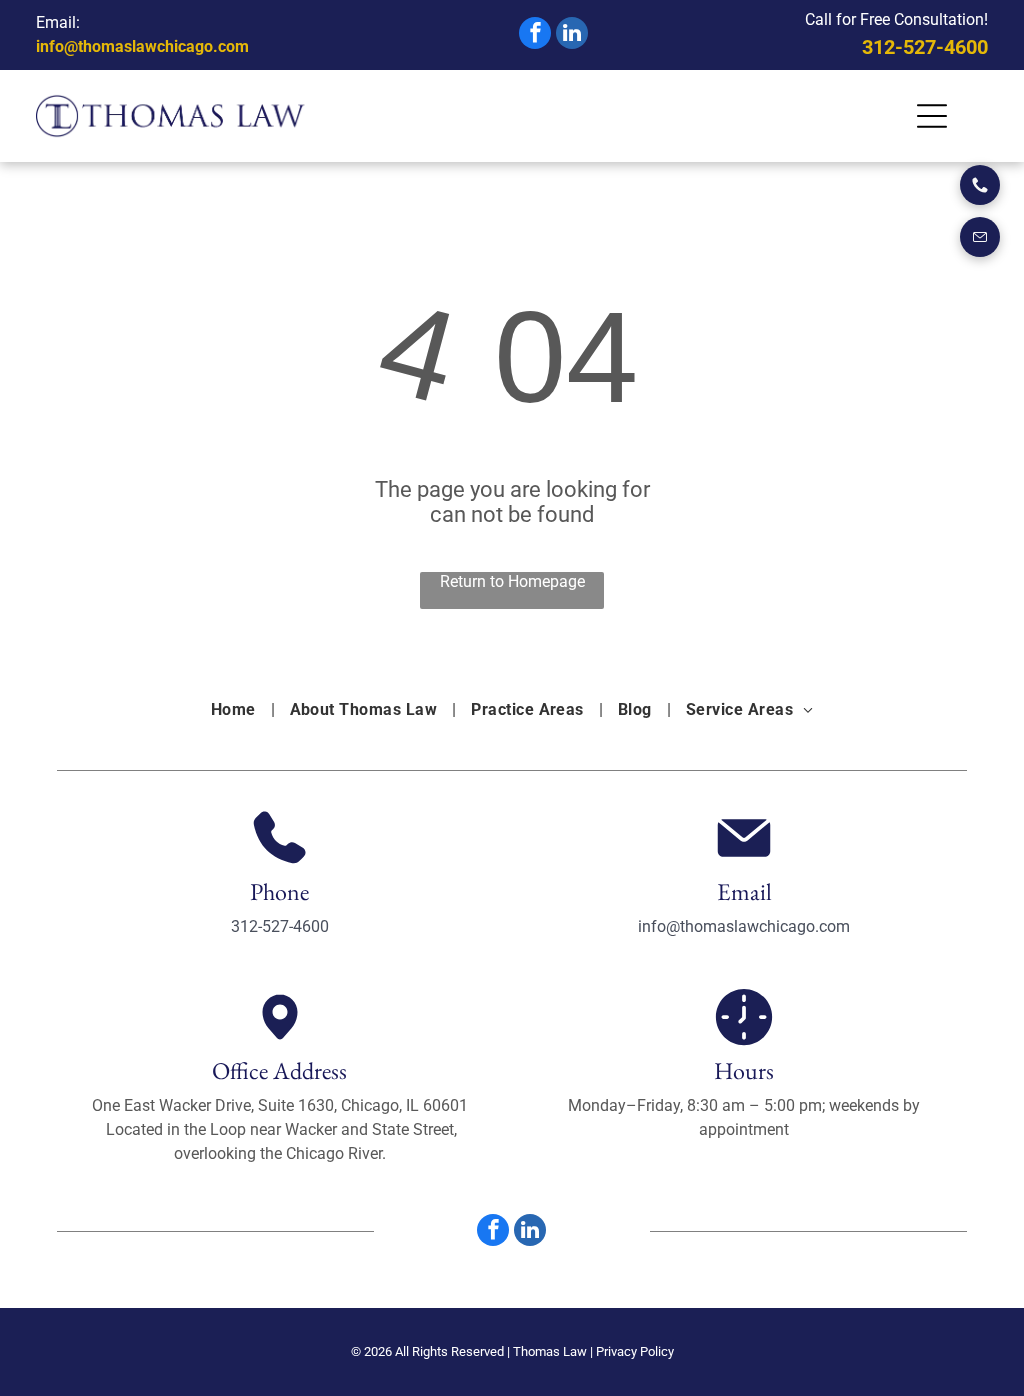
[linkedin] (572, 35)
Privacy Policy (635, 1351)
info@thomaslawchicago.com (142, 46)
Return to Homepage (512, 581)
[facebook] (535, 35)
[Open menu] (932, 116)
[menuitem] (235, 710)
